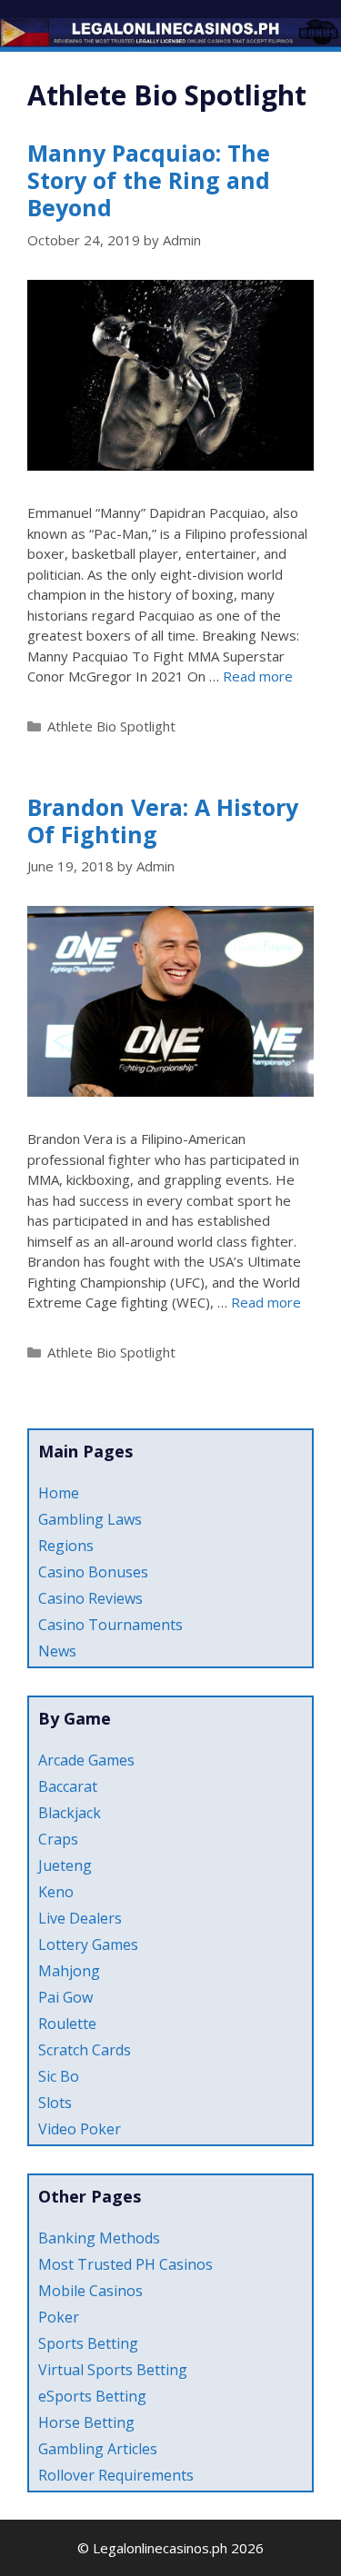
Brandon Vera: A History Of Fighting (163, 821)
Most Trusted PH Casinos (125, 2264)
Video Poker (80, 2129)
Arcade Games (86, 1760)
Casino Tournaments (110, 1625)
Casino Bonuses (93, 1572)
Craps (58, 1839)
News (57, 1651)
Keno (56, 1892)
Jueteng (65, 1865)
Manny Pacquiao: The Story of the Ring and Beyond (149, 180)
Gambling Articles (98, 2449)
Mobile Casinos (90, 2291)
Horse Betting (86, 2422)
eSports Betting (92, 2396)
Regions (66, 1546)
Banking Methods (99, 2238)
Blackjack (70, 1813)
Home (59, 1493)
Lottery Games (88, 1944)
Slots (55, 2103)
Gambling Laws (90, 1519)
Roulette (67, 2024)
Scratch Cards (85, 2050)
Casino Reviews (90, 1598)
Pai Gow (65, 1997)
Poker (59, 2317)
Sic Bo (59, 2076)
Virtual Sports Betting (113, 2370)
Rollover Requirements (116, 2475)
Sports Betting (88, 2343)
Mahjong (69, 1971)
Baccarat (68, 1786)
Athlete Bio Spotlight (111, 726)
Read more (258, 676)
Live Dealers (80, 1918)
